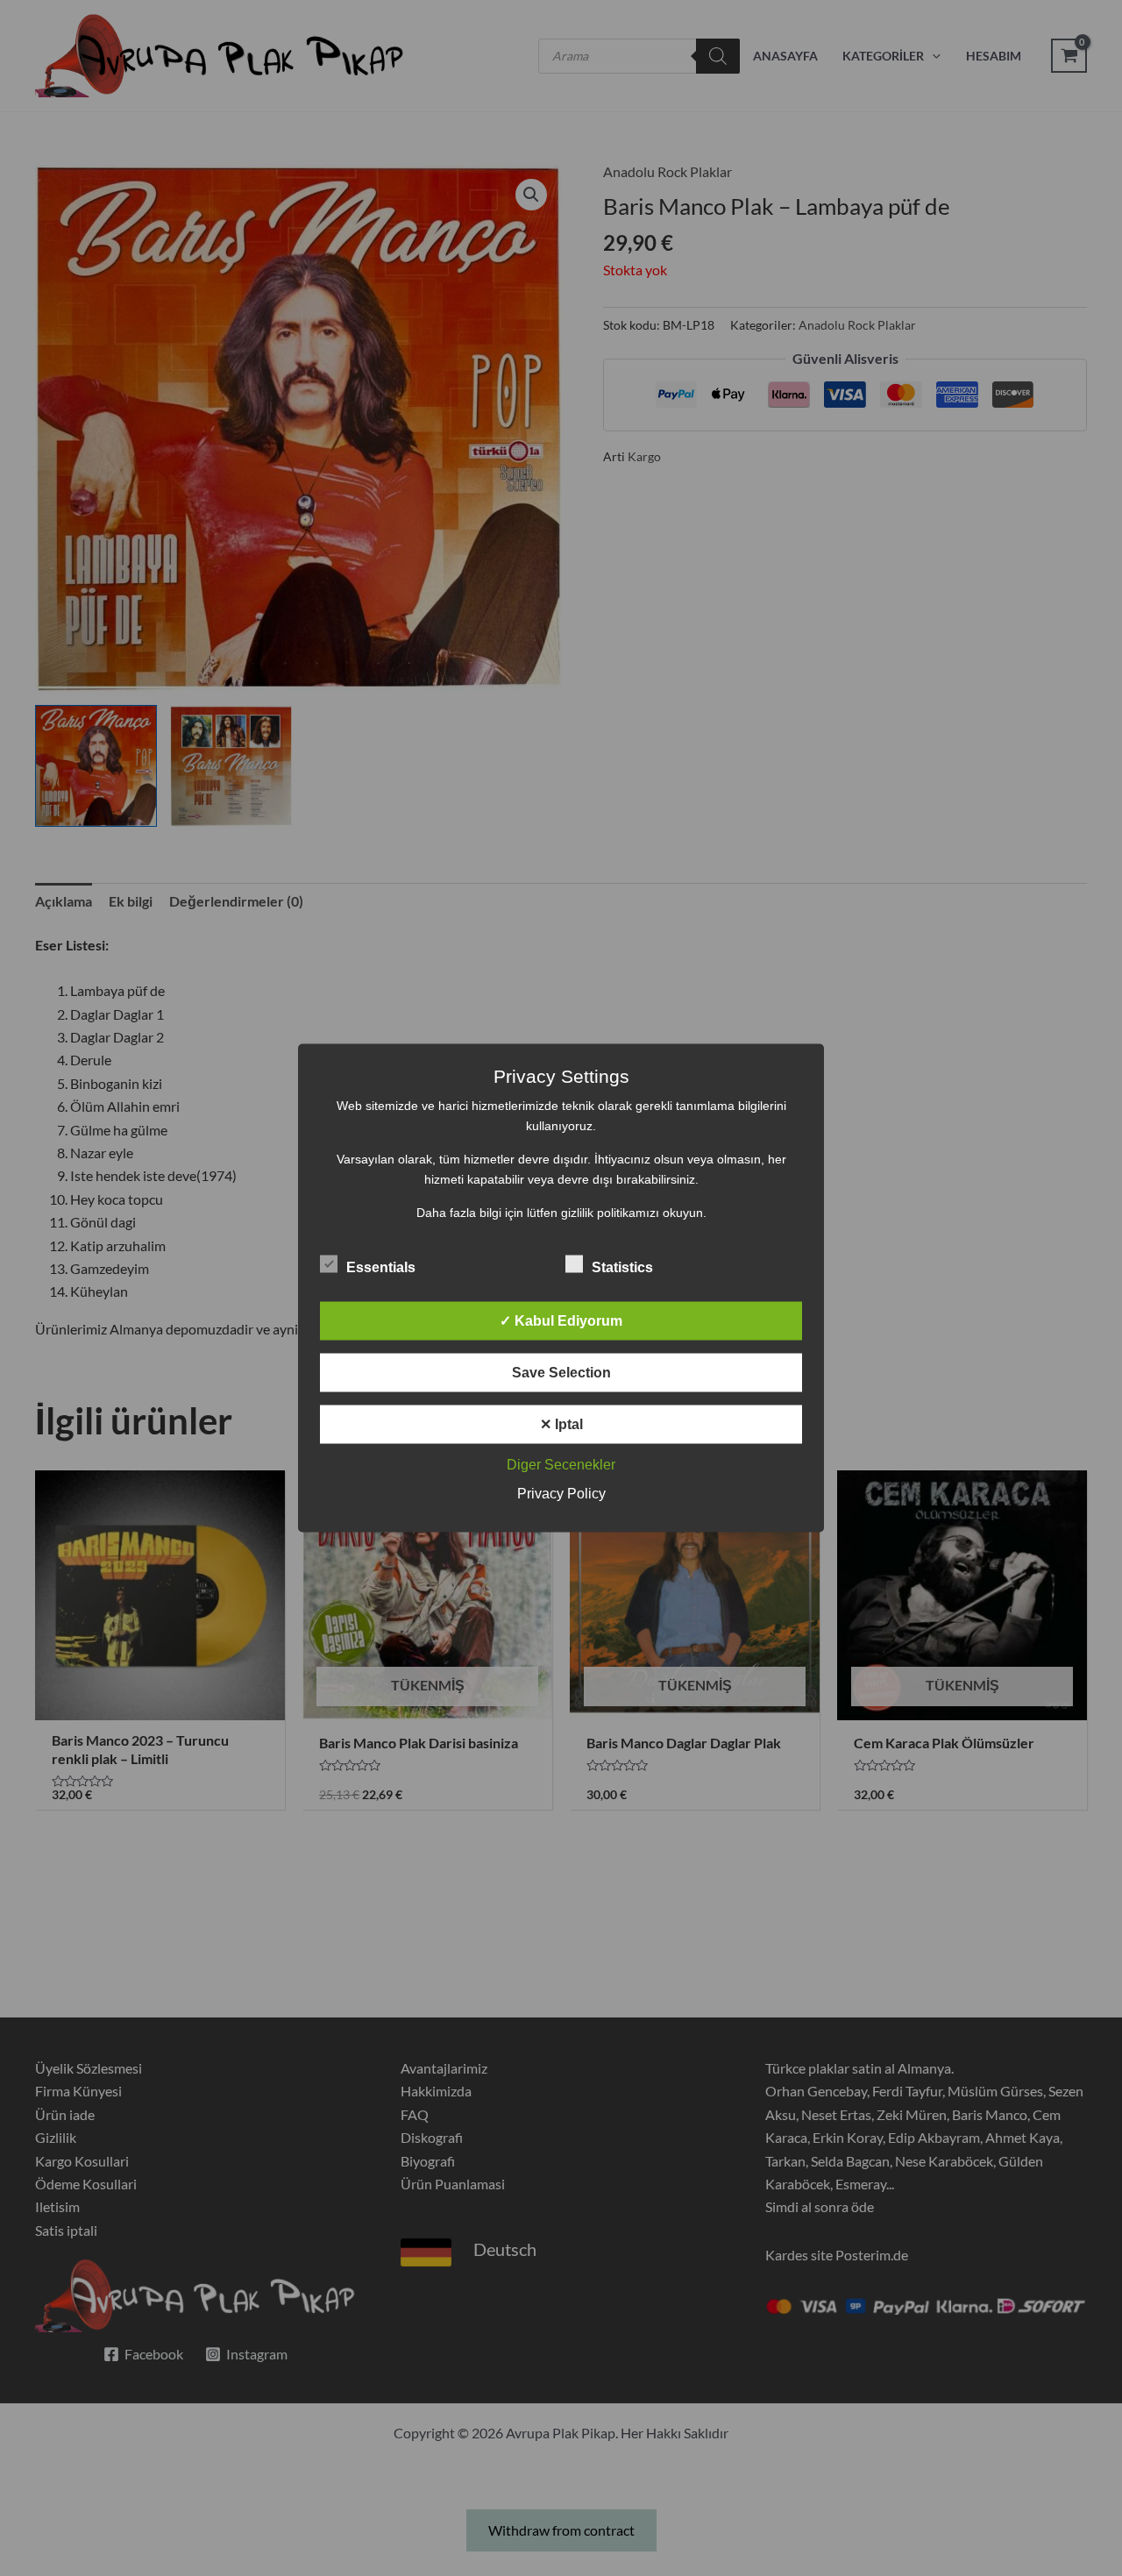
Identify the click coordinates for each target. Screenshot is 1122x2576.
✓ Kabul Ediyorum (561, 1321)
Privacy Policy (561, 1494)
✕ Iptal (561, 1424)
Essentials (381, 1267)
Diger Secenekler (561, 1465)
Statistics (622, 1267)
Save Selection (561, 1373)
